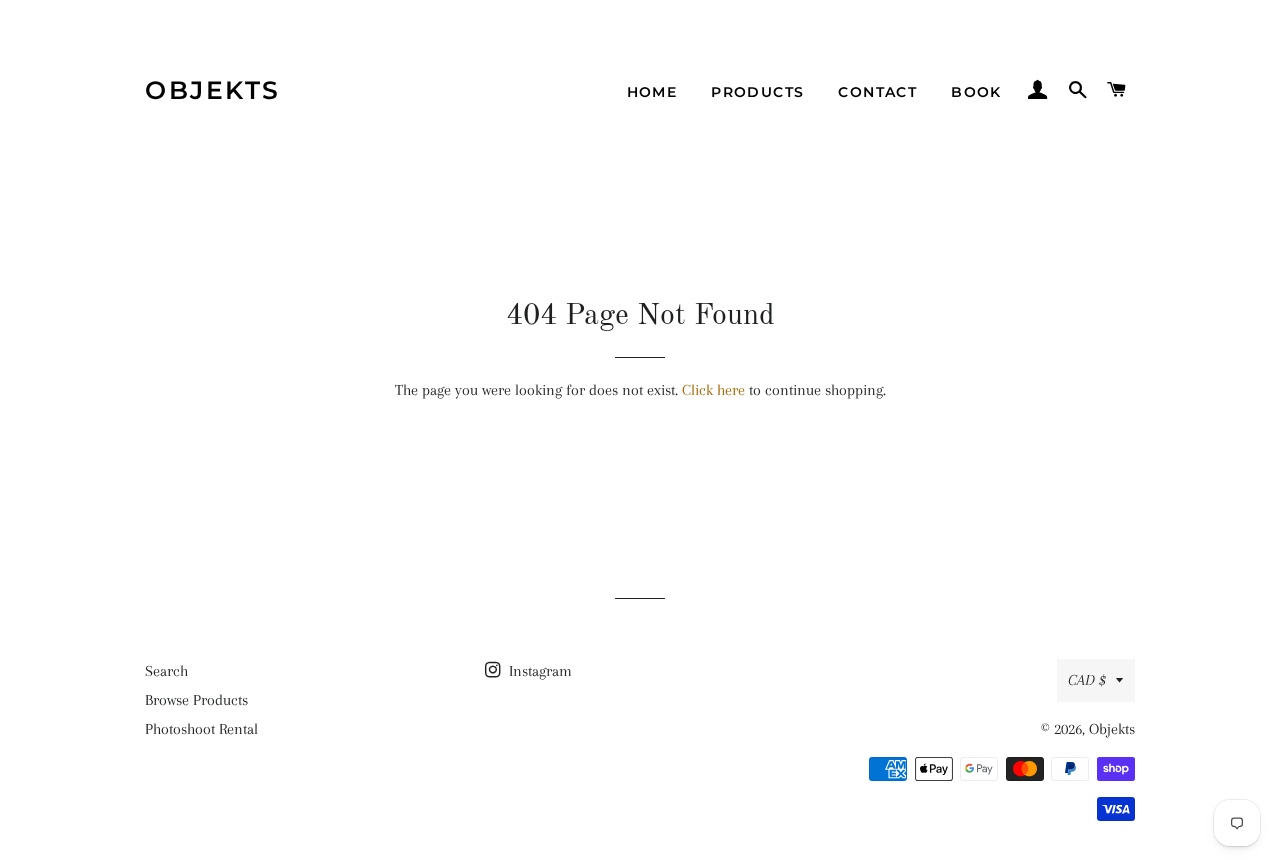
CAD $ (1087, 680)
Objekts (213, 90)
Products (757, 92)
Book (976, 92)
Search (166, 671)
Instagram (538, 671)
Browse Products (196, 700)
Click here (713, 390)
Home (652, 92)
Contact (877, 92)
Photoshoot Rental (201, 729)
